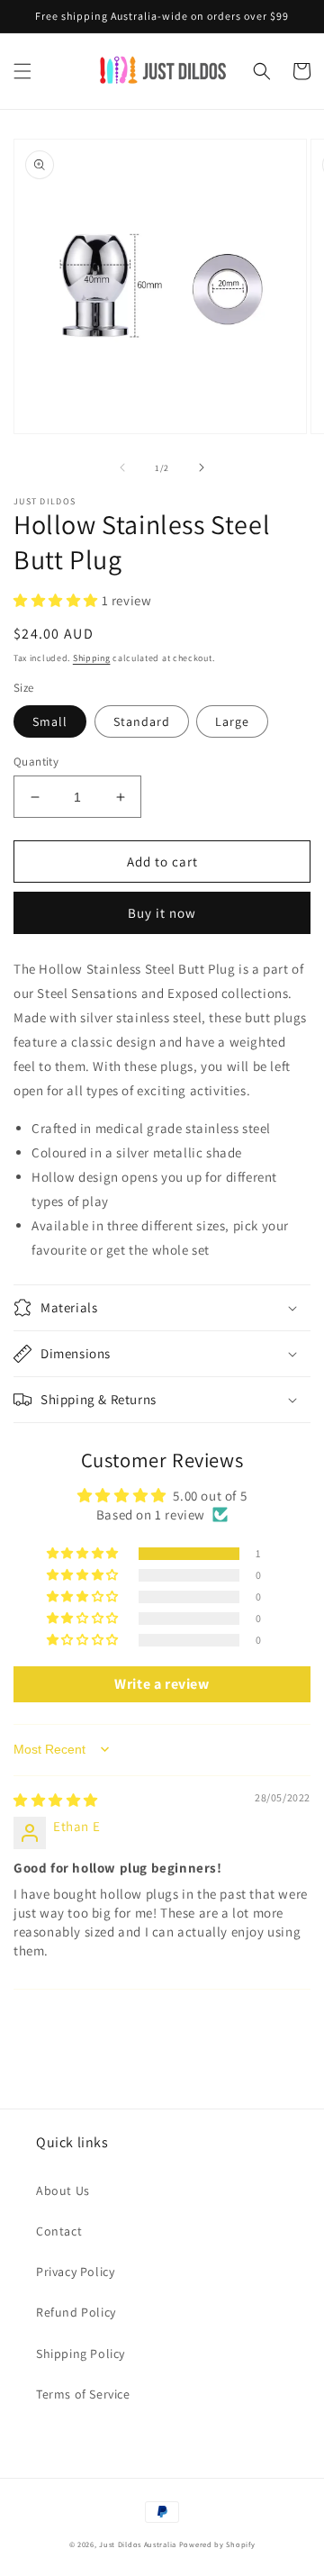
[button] (22, 71)
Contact (59, 2231)
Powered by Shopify (217, 2544)
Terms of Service (83, 2394)
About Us (63, 2191)
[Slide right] (202, 467)
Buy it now (162, 913)
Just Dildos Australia (138, 2544)
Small (50, 721)
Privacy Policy (75, 2272)
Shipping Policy (81, 2354)
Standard (142, 721)
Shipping (92, 658)
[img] (56, 1800)
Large (232, 721)
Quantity (36, 762)
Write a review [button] (162, 1684)
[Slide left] (122, 467)
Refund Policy (76, 2312)
